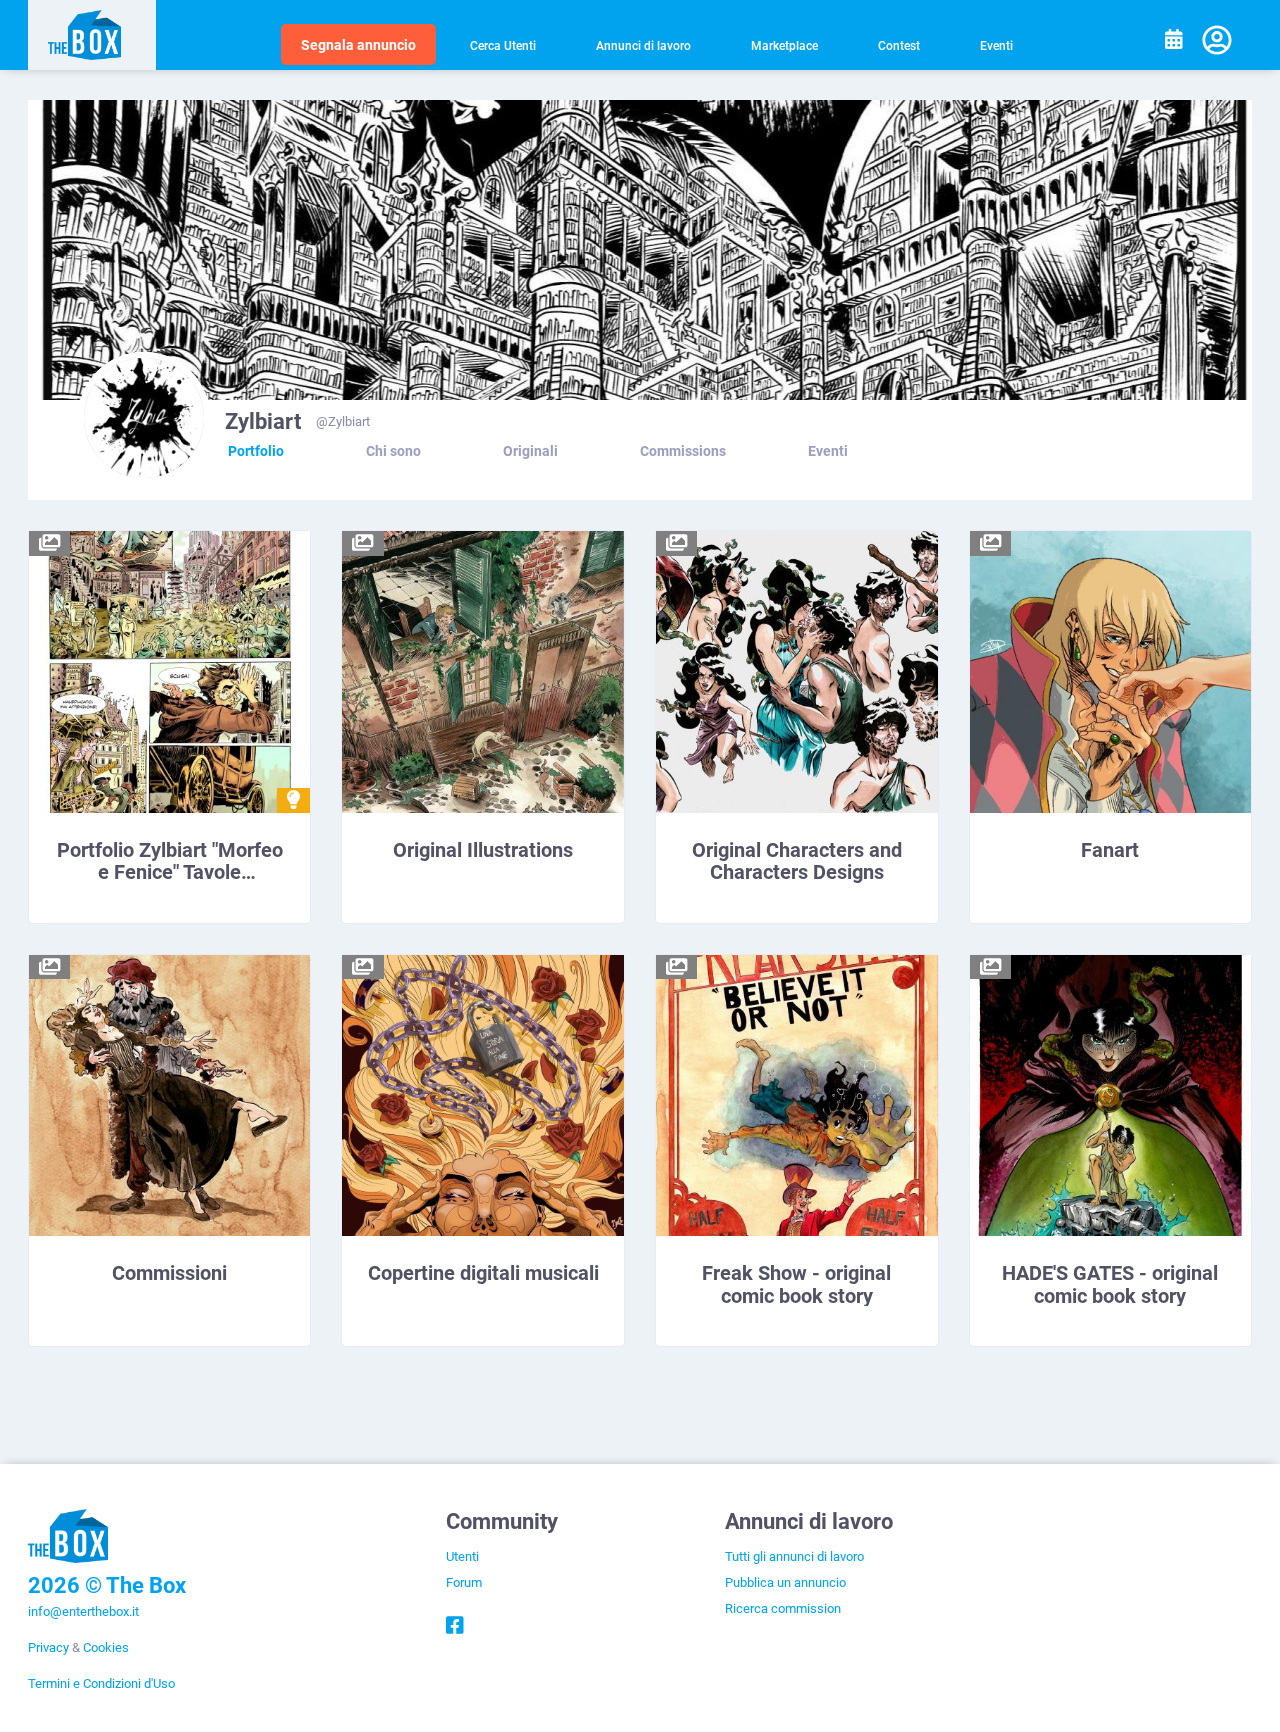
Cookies (106, 1647)
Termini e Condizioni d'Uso (101, 1683)
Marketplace (784, 45)
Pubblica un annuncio (785, 1582)
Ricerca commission (783, 1608)
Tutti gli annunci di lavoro (794, 1556)
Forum (464, 1582)
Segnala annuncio (358, 44)
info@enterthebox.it (83, 1611)
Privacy (48, 1647)
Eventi (996, 45)
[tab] (256, 451)
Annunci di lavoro (643, 45)
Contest (899, 45)
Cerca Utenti (503, 45)
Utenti (462, 1556)
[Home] (92, 35)
